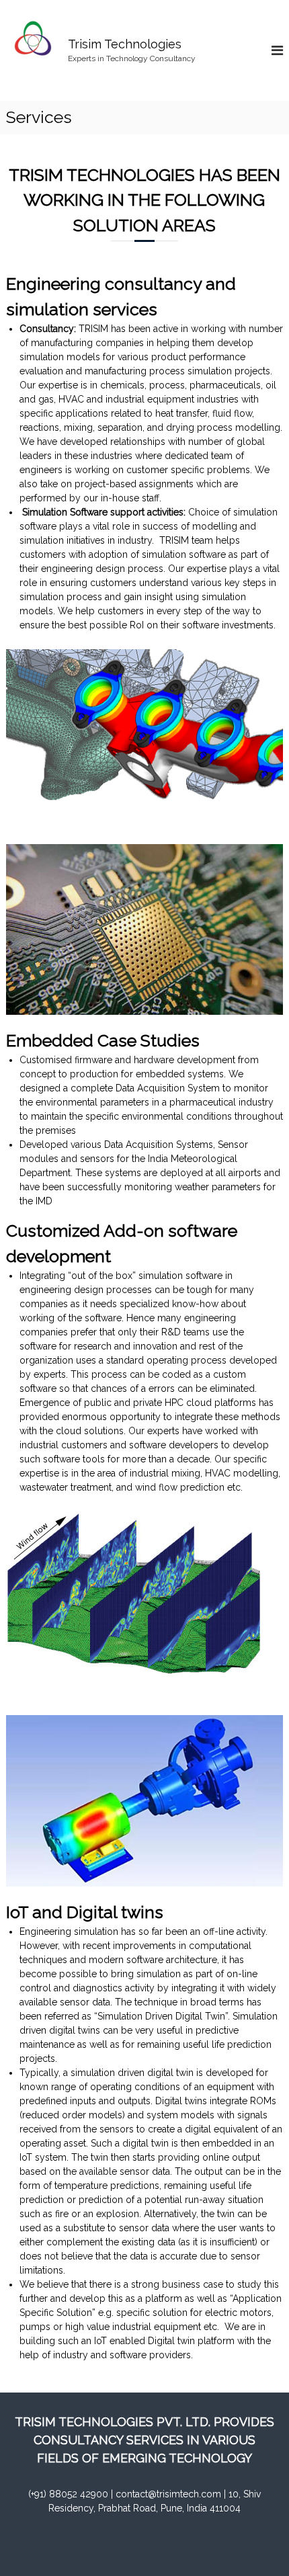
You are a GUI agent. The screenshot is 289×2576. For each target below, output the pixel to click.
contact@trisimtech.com (168, 2494)
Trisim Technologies (125, 44)
